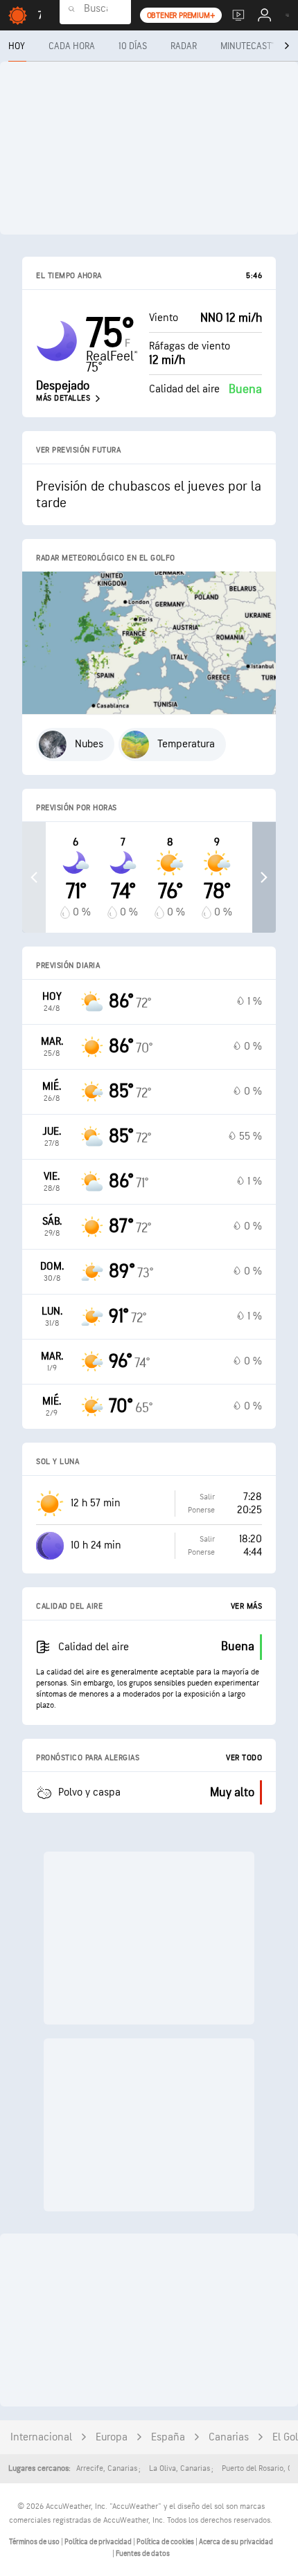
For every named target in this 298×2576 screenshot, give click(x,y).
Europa (112, 2437)
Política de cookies (166, 2542)
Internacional (41, 2437)
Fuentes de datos (143, 2554)
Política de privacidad (99, 2542)
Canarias (229, 2437)
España (168, 2437)
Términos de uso (35, 2542)
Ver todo (244, 1758)
